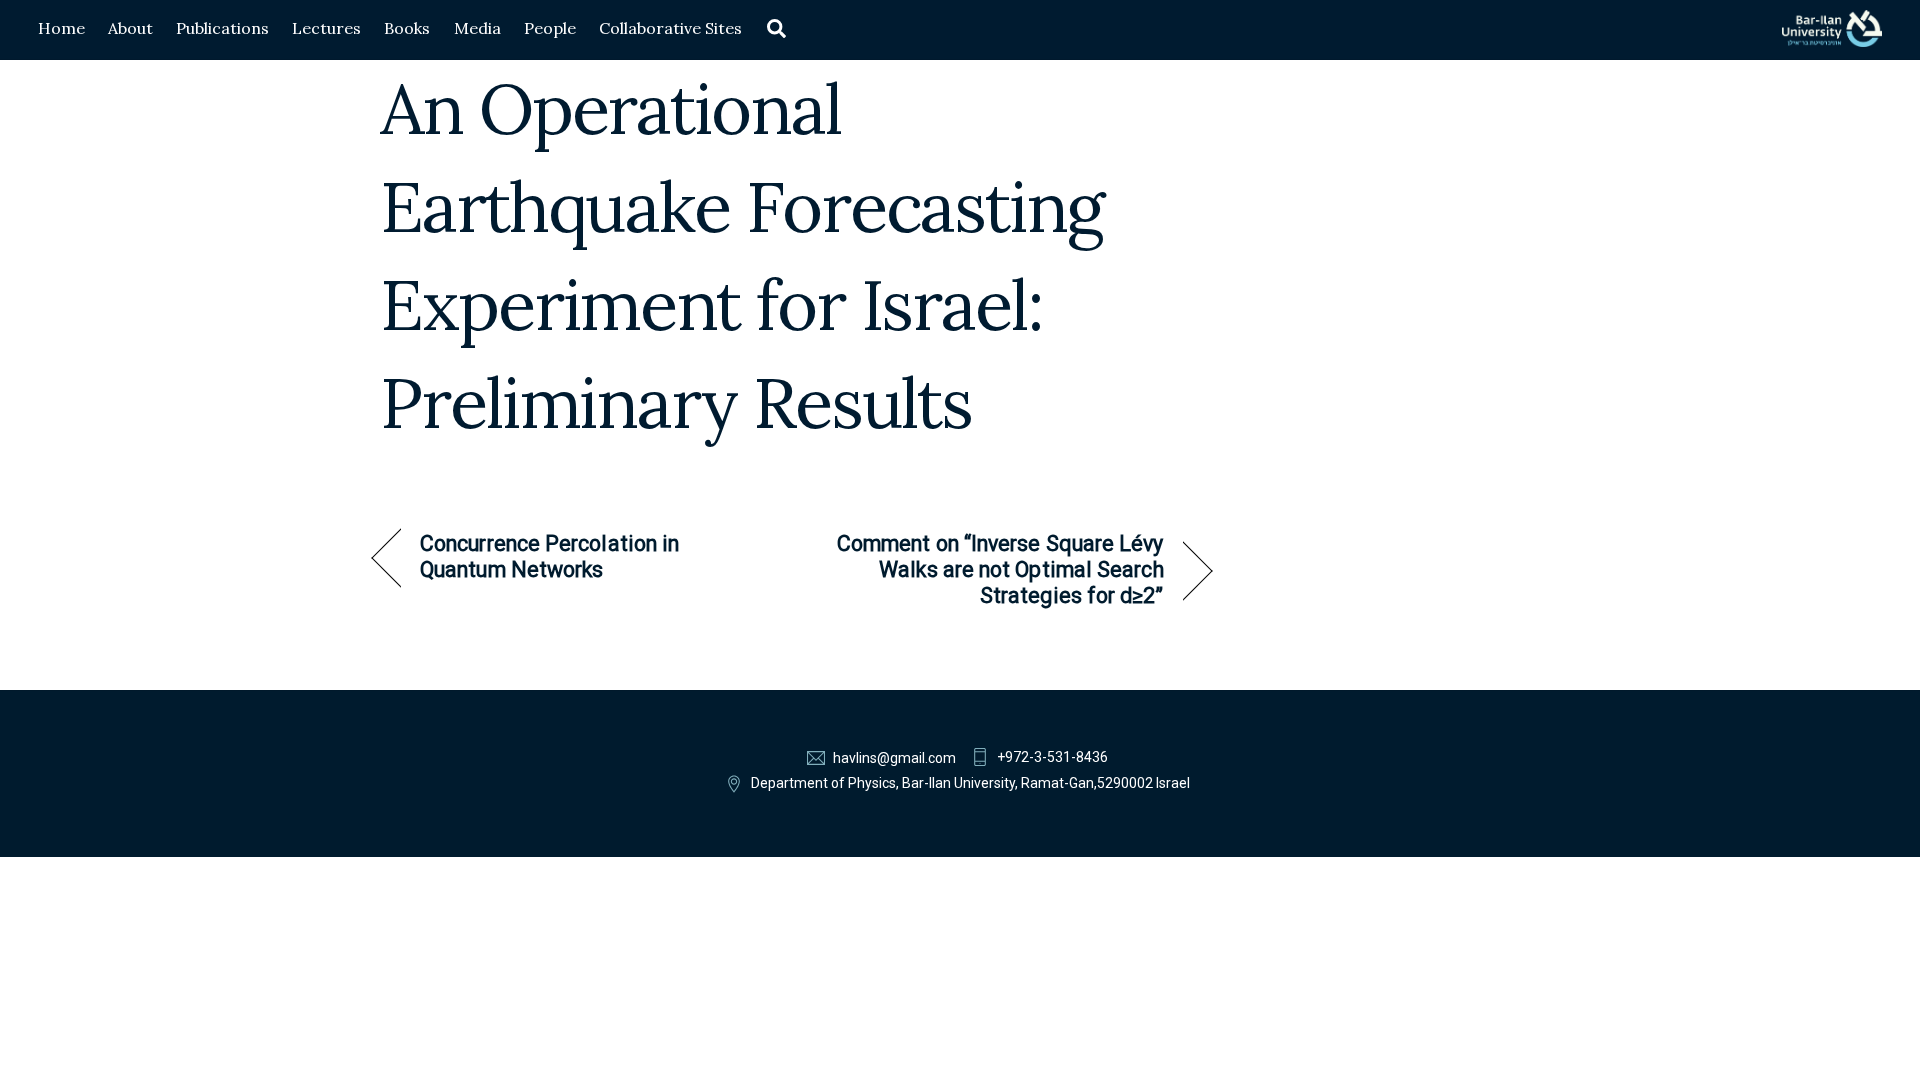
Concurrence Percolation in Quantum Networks (549, 556)
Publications (222, 28)
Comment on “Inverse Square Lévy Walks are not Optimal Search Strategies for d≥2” (990, 570)
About (130, 28)
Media (477, 28)
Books (407, 28)
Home (61, 28)
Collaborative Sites (670, 28)
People (550, 28)
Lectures (326, 28)
